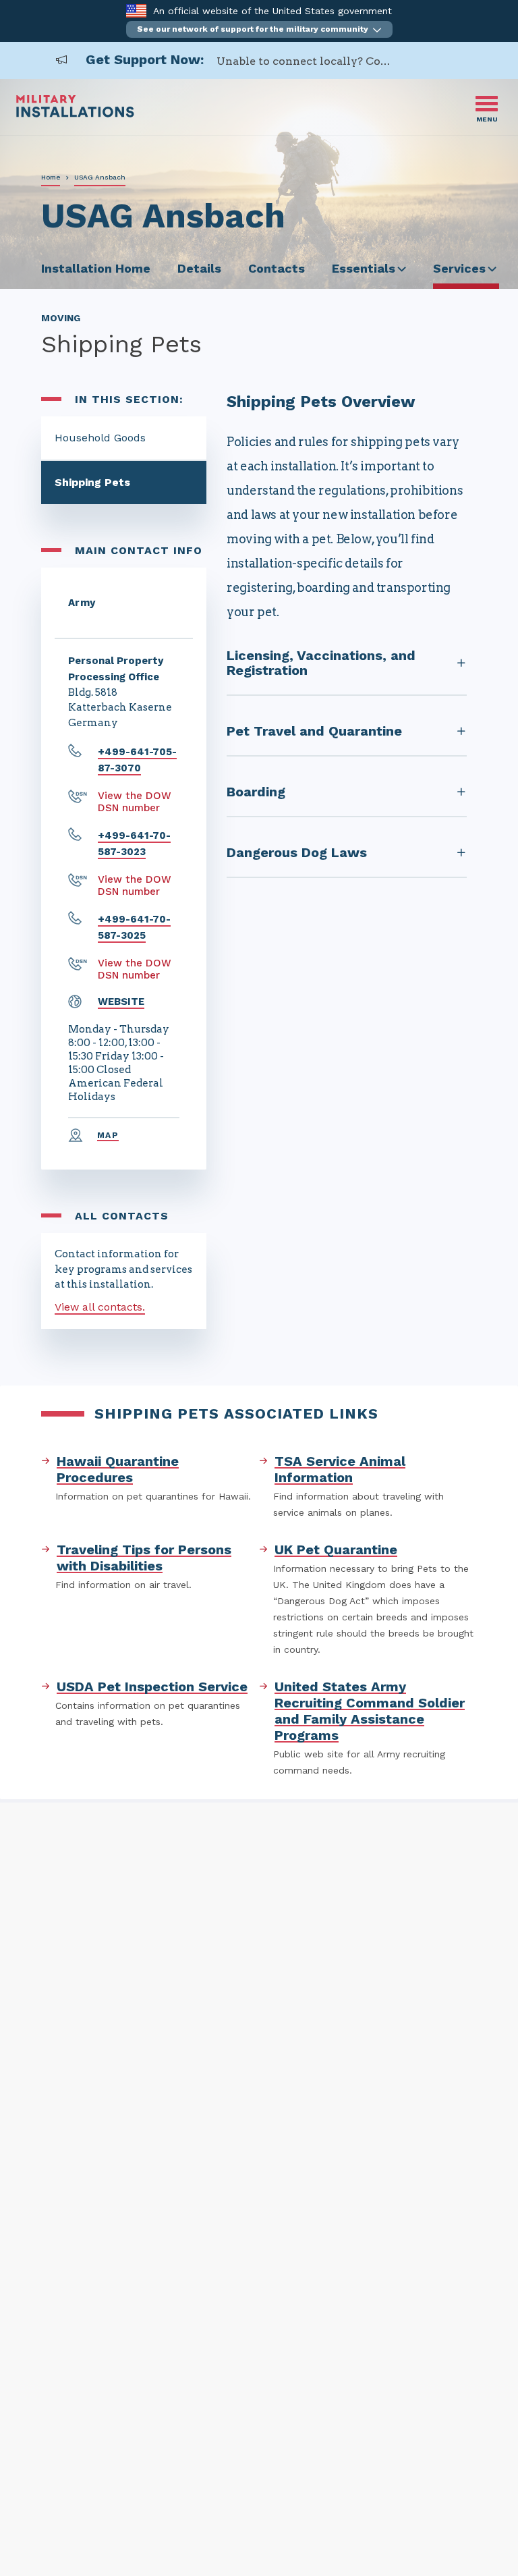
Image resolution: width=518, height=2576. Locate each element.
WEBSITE (121, 1002)
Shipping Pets (92, 482)
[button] (259, 29)
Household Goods (100, 438)
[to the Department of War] (136, 10)
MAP (108, 1135)
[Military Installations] (75, 114)
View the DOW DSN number (135, 802)
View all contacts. (100, 1307)
